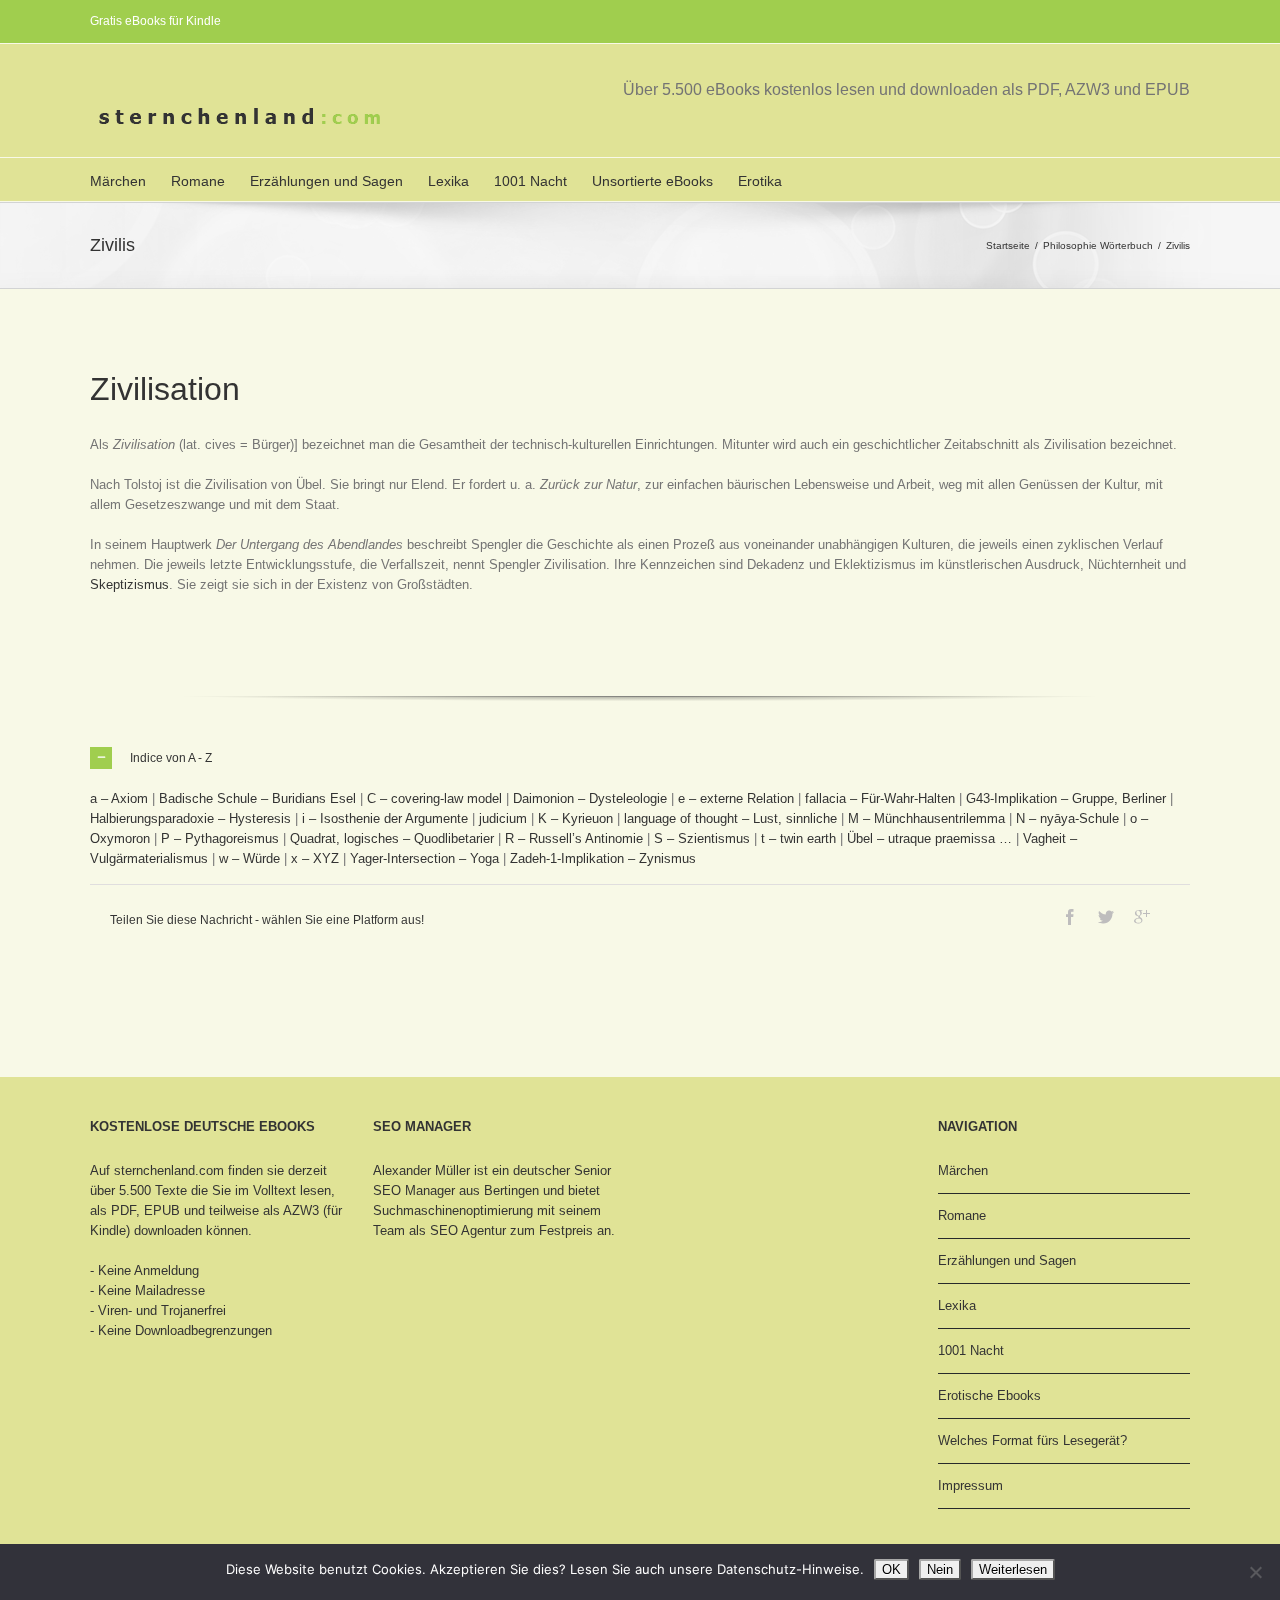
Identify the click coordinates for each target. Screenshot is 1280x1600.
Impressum (970, 1485)
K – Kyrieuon (575, 818)
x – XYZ (315, 858)
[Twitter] (1106, 917)
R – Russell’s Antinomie (574, 838)
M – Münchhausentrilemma (926, 818)
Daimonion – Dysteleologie (590, 798)
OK (891, 1569)
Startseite (1008, 245)
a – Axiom (119, 798)
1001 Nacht (530, 181)
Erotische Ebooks (989, 1395)
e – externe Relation (736, 798)
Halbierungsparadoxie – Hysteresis (190, 818)
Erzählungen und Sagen (326, 181)
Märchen (118, 181)
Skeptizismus (129, 584)
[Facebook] (1070, 917)
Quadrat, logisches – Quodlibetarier (392, 838)
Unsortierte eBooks (652, 181)
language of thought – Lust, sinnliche (730, 818)
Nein (940, 1569)
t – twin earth (798, 838)
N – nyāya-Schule (1067, 818)
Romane (198, 181)
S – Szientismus (702, 838)
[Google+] (1142, 917)
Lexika (448, 181)
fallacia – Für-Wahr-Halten (880, 798)
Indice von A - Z (171, 758)
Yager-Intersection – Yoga (424, 858)
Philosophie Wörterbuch (1098, 245)
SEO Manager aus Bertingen (456, 1190)
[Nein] (1255, 1572)
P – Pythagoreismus (220, 838)
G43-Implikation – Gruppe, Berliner (1066, 798)
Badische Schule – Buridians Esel (257, 798)
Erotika (760, 181)
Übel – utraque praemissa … (929, 838)
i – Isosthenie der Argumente (385, 818)
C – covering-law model (434, 798)
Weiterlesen (1013, 1569)
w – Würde (249, 858)
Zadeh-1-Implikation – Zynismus (603, 858)
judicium (503, 818)
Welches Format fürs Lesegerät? (1032, 1440)
